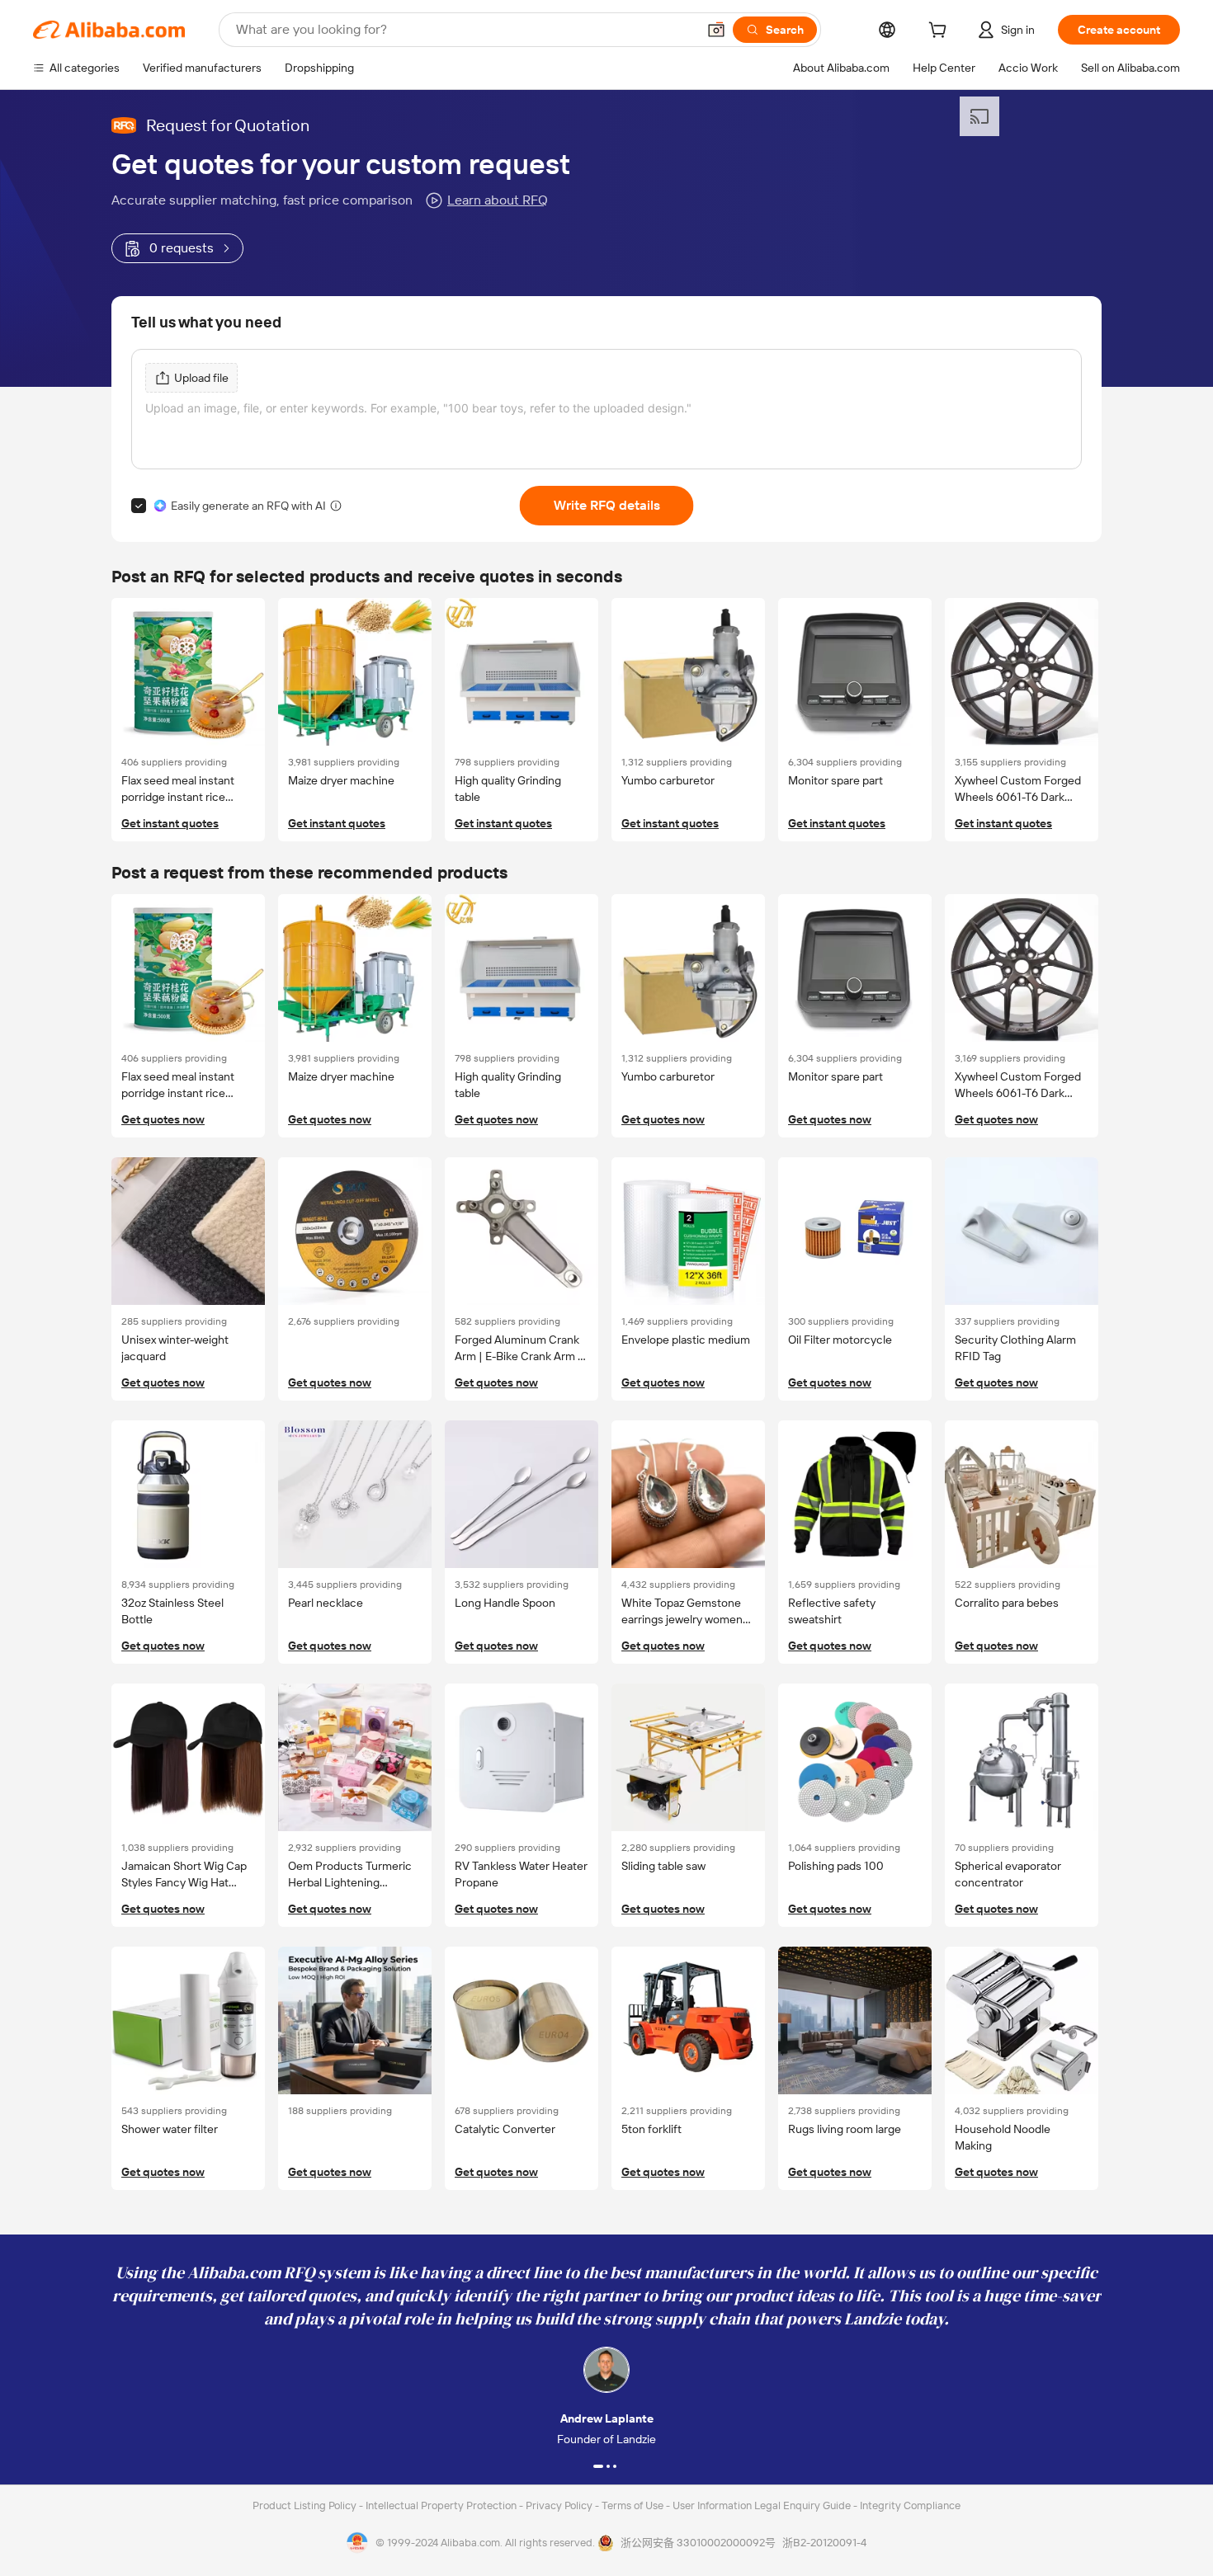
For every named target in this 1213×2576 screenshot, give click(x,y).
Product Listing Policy (306, 2505)
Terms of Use (634, 2505)
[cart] (941, 32)
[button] (716, 30)
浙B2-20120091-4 (824, 2543)
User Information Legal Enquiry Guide (762, 2505)
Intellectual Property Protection (442, 2505)
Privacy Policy (560, 2505)
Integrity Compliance (910, 2505)
